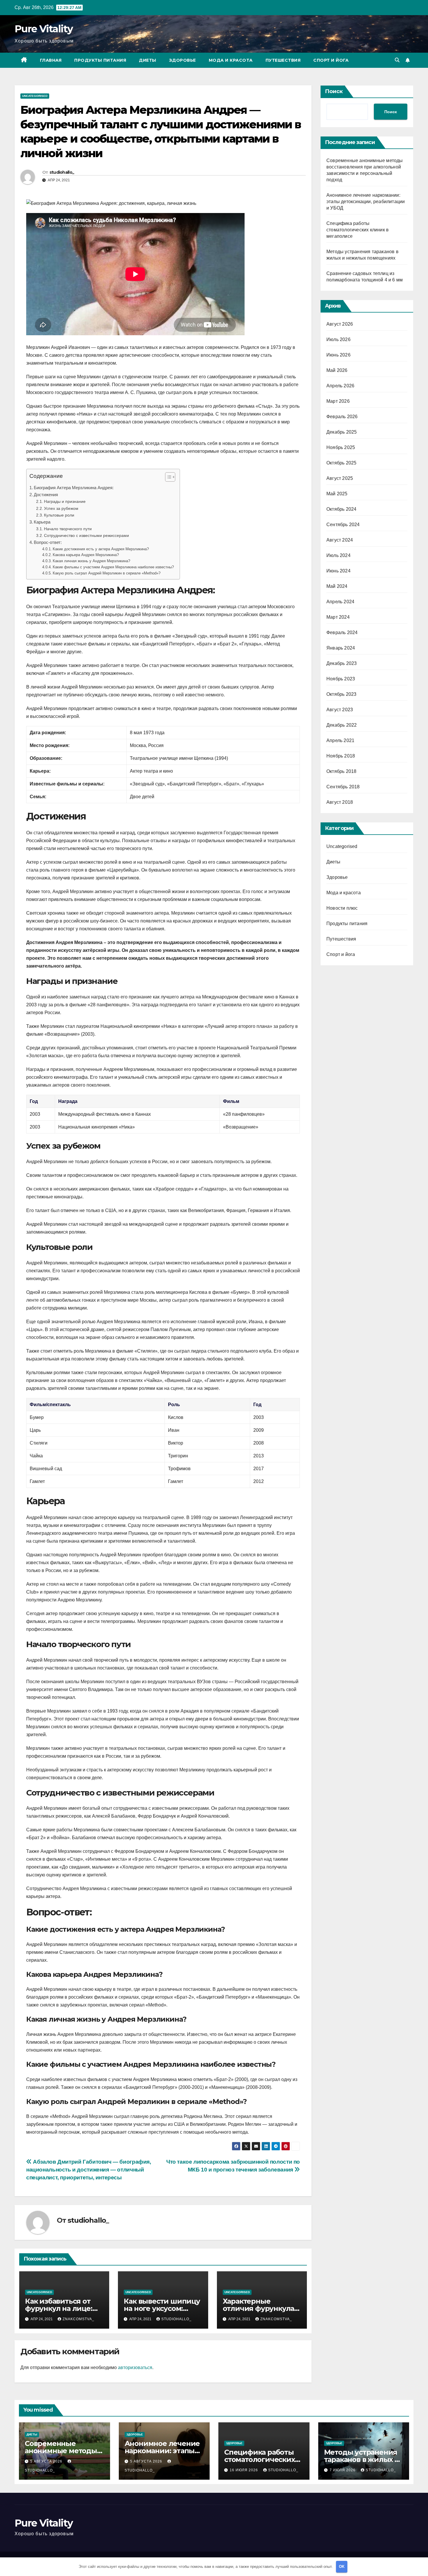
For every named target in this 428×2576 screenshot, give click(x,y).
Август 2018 (340, 802)
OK (342, 2567)
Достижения (46, 495)
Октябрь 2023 (341, 694)
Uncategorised (35, 96)
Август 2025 (340, 478)
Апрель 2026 (340, 386)
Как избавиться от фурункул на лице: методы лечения (59, 2308)
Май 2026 (337, 370)
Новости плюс (342, 908)
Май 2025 (337, 494)
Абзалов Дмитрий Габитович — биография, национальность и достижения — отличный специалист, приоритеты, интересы (89, 2170)
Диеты (148, 60)
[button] (397, 60)
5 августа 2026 (47, 2461)
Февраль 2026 (342, 417)
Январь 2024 (341, 648)
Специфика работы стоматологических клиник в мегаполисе (358, 230)
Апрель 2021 (340, 740)
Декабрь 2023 (342, 663)
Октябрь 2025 (341, 463)
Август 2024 (340, 540)
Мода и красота (231, 60)
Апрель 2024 (340, 602)
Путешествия (283, 60)
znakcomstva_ (78, 2319)
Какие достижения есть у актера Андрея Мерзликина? (101, 549)
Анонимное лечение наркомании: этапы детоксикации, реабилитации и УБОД (366, 202)
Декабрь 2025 (342, 432)
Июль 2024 (338, 555)
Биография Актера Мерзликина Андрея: (74, 488)
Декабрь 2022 (342, 725)
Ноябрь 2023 (341, 679)
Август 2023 (340, 710)
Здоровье (183, 60)
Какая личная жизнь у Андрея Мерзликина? (91, 561)
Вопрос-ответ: (48, 542)
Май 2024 (337, 586)
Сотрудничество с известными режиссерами (86, 535)
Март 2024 (338, 617)
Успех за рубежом (61, 508)
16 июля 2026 (244, 2470)
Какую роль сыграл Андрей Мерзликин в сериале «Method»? (107, 573)
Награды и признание (65, 501)
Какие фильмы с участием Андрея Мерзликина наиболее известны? (113, 567)
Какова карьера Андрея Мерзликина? (86, 555)
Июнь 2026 (338, 355)
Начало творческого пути (68, 529)
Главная (51, 60)
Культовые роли (59, 515)
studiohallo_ (62, 172)
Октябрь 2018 (341, 771)
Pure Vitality (44, 29)
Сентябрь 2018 (343, 787)
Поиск (334, 91)
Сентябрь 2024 (343, 525)
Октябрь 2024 (341, 509)
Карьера (42, 522)
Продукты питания (100, 60)
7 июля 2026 (343, 2470)
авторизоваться (135, 2367)
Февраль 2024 (342, 633)
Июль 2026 (338, 339)
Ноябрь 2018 (341, 756)
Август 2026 (340, 324)
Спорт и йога (331, 60)
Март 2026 (338, 401)
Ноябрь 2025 (341, 447)
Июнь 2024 (338, 571)
